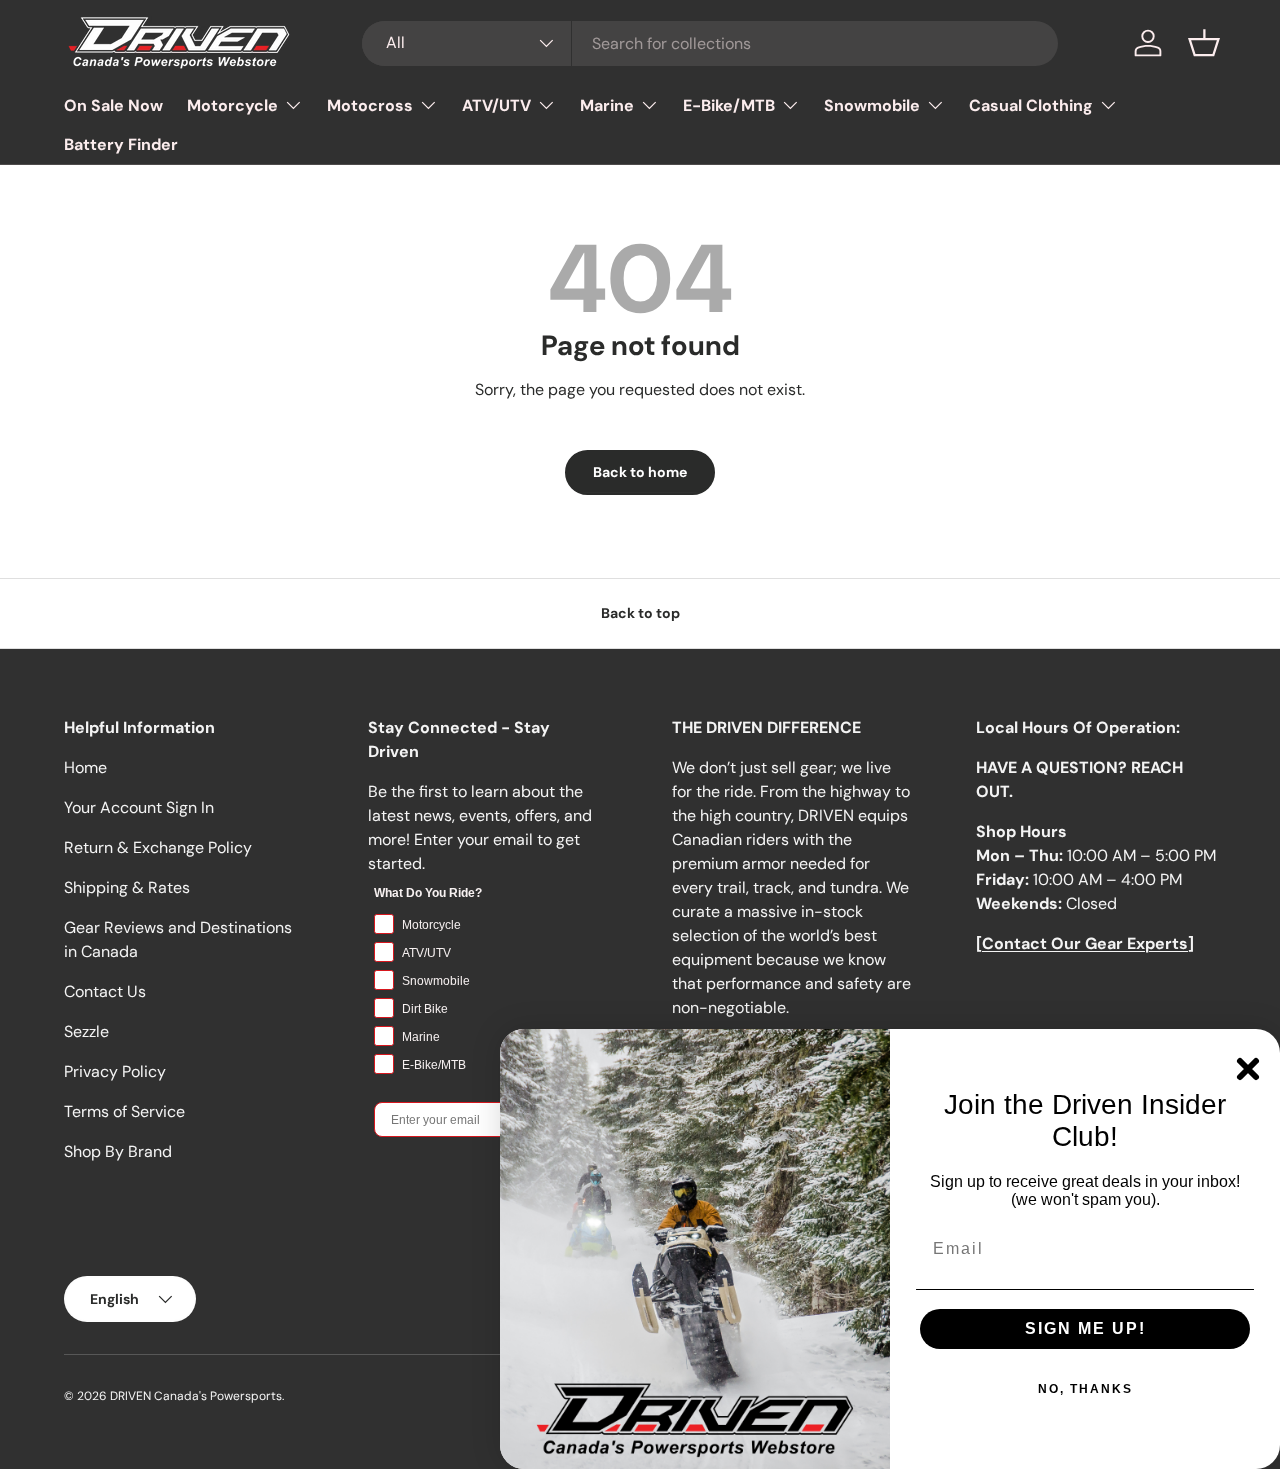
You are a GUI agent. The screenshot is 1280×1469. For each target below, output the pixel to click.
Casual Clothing (1031, 105)
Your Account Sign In (139, 807)
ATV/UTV (496, 105)
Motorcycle (232, 105)
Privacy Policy (115, 1071)
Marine (607, 105)
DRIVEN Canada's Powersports (196, 1396)
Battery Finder (121, 144)
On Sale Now (113, 105)
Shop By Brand (118, 1151)
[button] (1204, 43)
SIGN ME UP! (1085, 1328)
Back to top (640, 613)
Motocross (370, 105)
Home (85, 767)
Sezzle (86, 1031)
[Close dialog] (1248, 1069)
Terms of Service (124, 1111)
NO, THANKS (1085, 1389)
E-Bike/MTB (729, 105)
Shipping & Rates (127, 887)
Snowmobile (872, 105)
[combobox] (710, 43)
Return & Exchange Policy (158, 847)
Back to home (640, 472)
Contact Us (105, 991)
